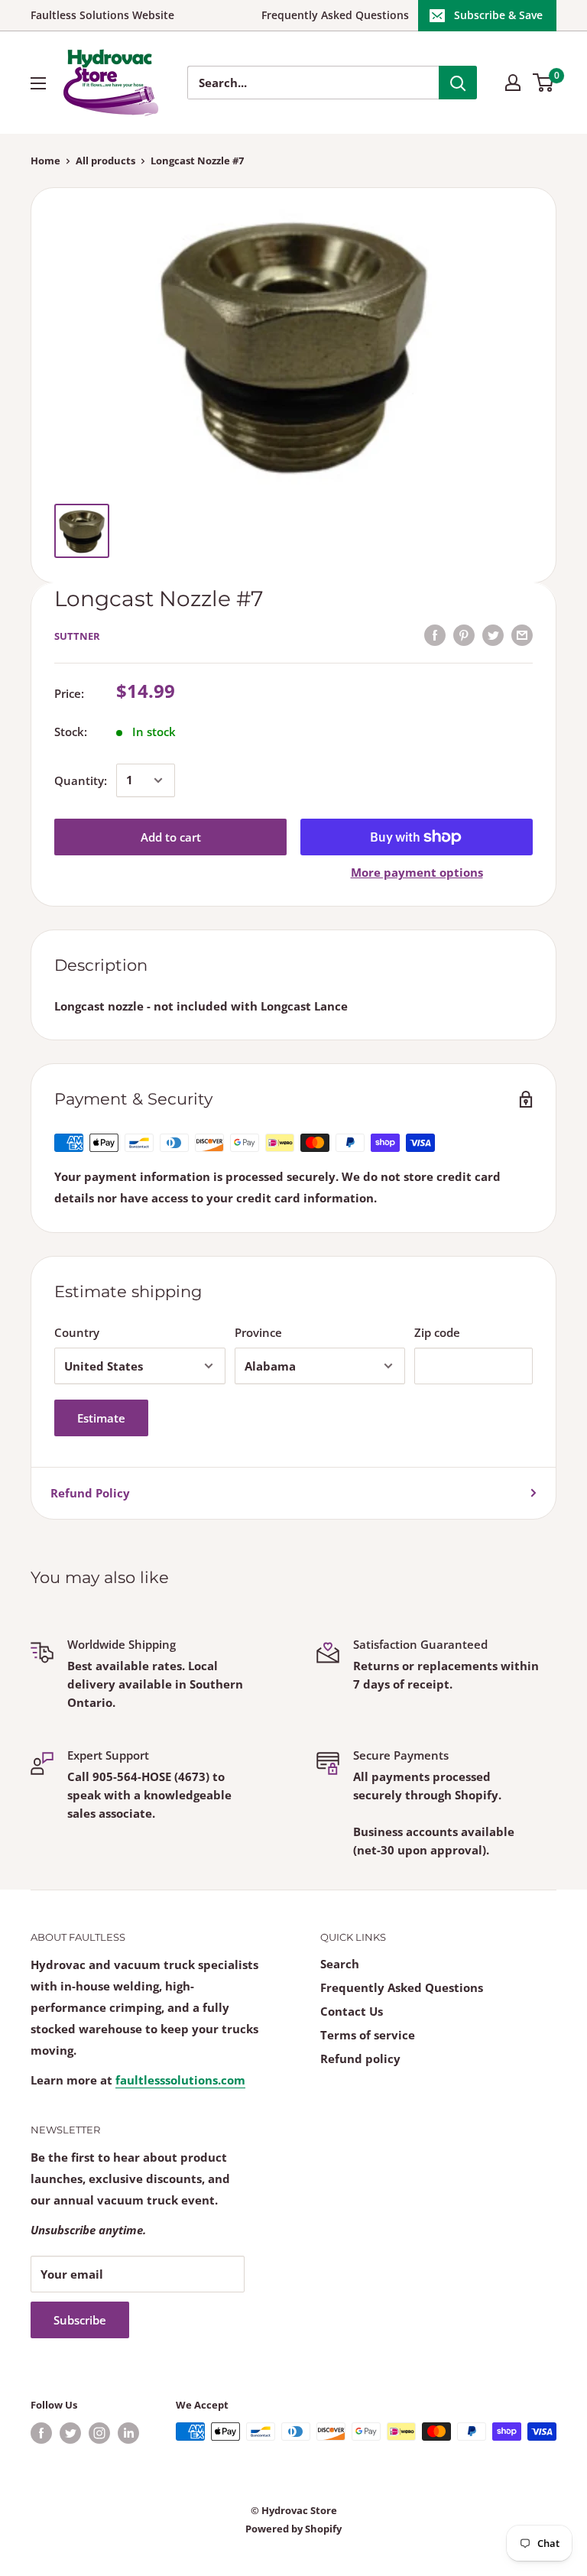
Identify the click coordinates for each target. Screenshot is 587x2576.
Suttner (77, 636)
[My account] (513, 83)
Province (258, 1332)
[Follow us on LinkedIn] (128, 2433)
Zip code (437, 1332)
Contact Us (352, 2011)
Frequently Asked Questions (335, 15)
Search (340, 1964)
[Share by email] (522, 634)
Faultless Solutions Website (102, 15)
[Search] (458, 83)
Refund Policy (90, 1493)
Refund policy (360, 2059)
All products (105, 161)
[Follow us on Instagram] (99, 2433)
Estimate (101, 1418)
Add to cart (171, 837)
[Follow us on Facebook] (41, 2433)
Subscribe (80, 2320)
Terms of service (368, 2035)
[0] (544, 83)
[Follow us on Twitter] (70, 2433)
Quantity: (81, 780)
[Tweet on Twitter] (493, 634)
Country (77, 1332)
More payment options (417, 872)
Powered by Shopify (293, 2529)
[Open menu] (38, 83)
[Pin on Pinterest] (464, 634)
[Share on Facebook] (435, 634)
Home (45, 161)
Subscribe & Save (498, 15)
